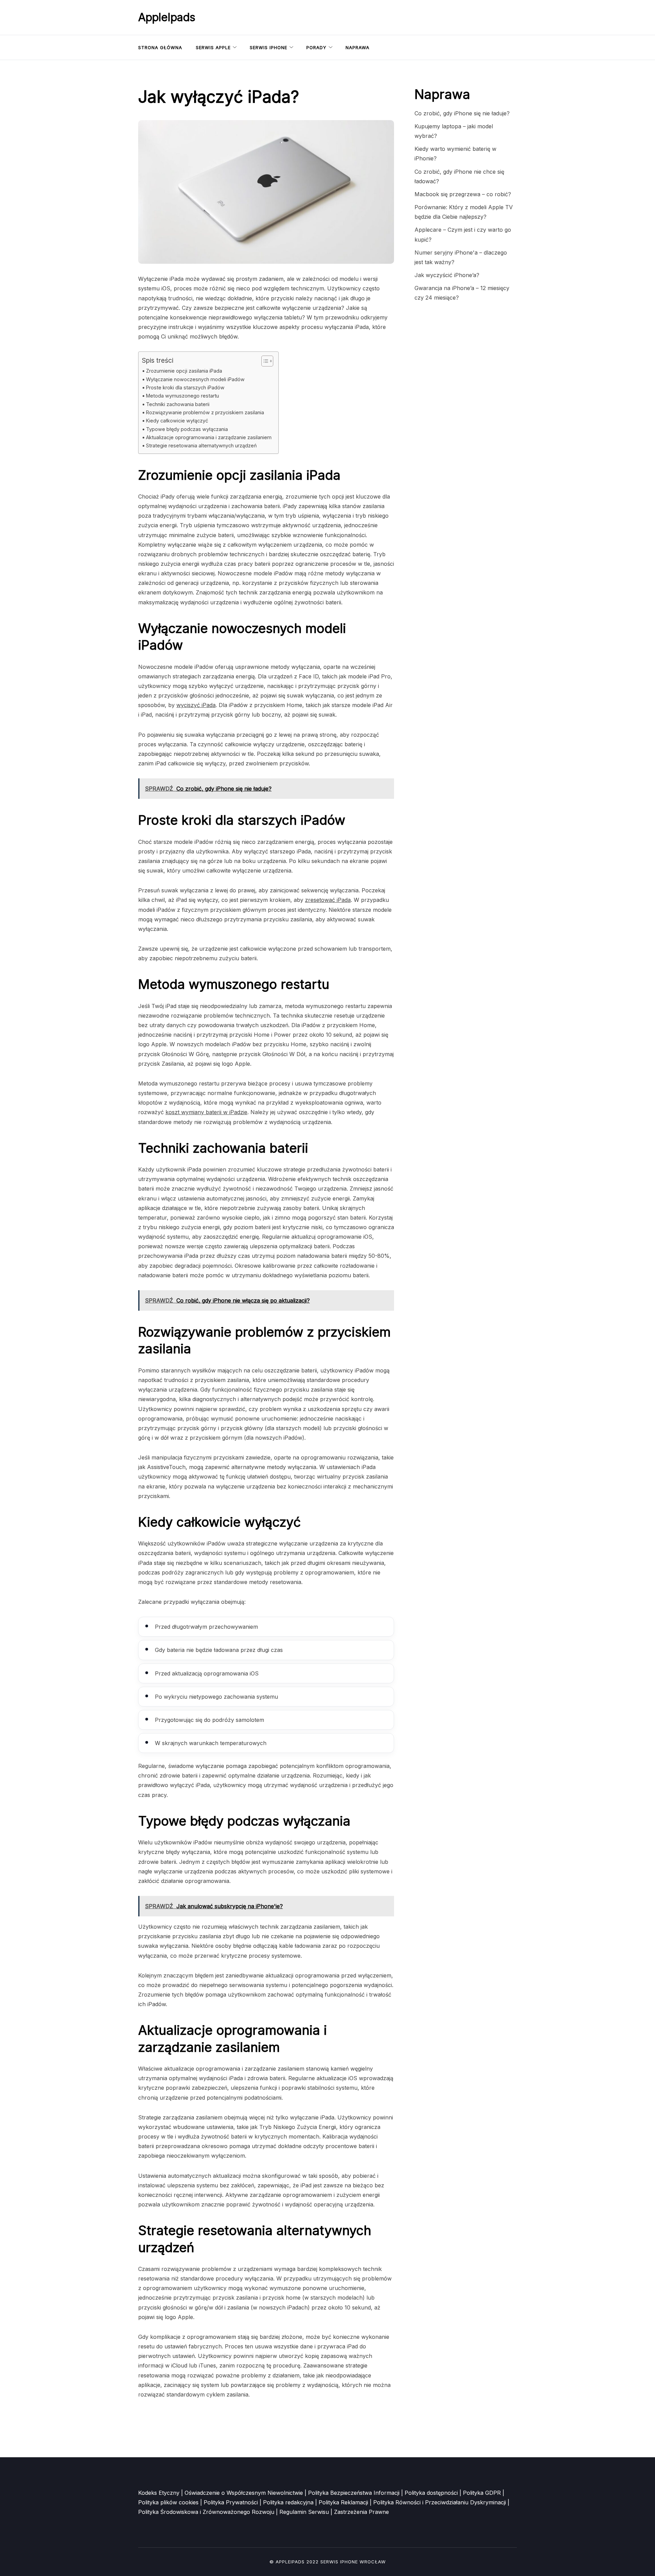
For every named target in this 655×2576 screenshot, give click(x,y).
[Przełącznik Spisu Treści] (264, 361)
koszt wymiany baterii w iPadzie (206, 1112)
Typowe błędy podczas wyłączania (187, 429)
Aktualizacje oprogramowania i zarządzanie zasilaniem (209, 437)
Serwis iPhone (268, 47)
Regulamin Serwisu (304, 2512)
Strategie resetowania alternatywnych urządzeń (201, 445)
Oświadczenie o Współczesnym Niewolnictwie (244, 2493)
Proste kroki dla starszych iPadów (185, 387)
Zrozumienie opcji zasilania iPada (184, 371)
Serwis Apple (213, 47)
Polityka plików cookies (168, 2502)
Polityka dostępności (431, 2493)
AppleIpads (167, 17)
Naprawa (358, 47)
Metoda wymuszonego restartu (183, 396)
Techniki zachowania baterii (178, 404)
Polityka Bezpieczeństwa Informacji (354, 2493)
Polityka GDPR (482, 2493)
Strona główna (160, 47)
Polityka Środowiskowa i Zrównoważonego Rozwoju (206, 2512)
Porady (316, 47)
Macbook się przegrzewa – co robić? (463, 194)
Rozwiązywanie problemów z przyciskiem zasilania (205, 412)
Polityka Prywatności (231, 2502)
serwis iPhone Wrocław (353, 2562)
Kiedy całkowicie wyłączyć (177, 421)
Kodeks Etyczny (159, 2493)
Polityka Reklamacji (343, 2502)
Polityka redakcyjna (288, 2502)
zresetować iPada (328, 900)
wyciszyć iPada (196, 705)
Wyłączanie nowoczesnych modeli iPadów (195, 379)
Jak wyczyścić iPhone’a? (447, 275)
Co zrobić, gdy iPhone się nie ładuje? (462, 113)
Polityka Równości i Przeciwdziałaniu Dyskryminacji (440, 2502)
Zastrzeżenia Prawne (361, 2512)
